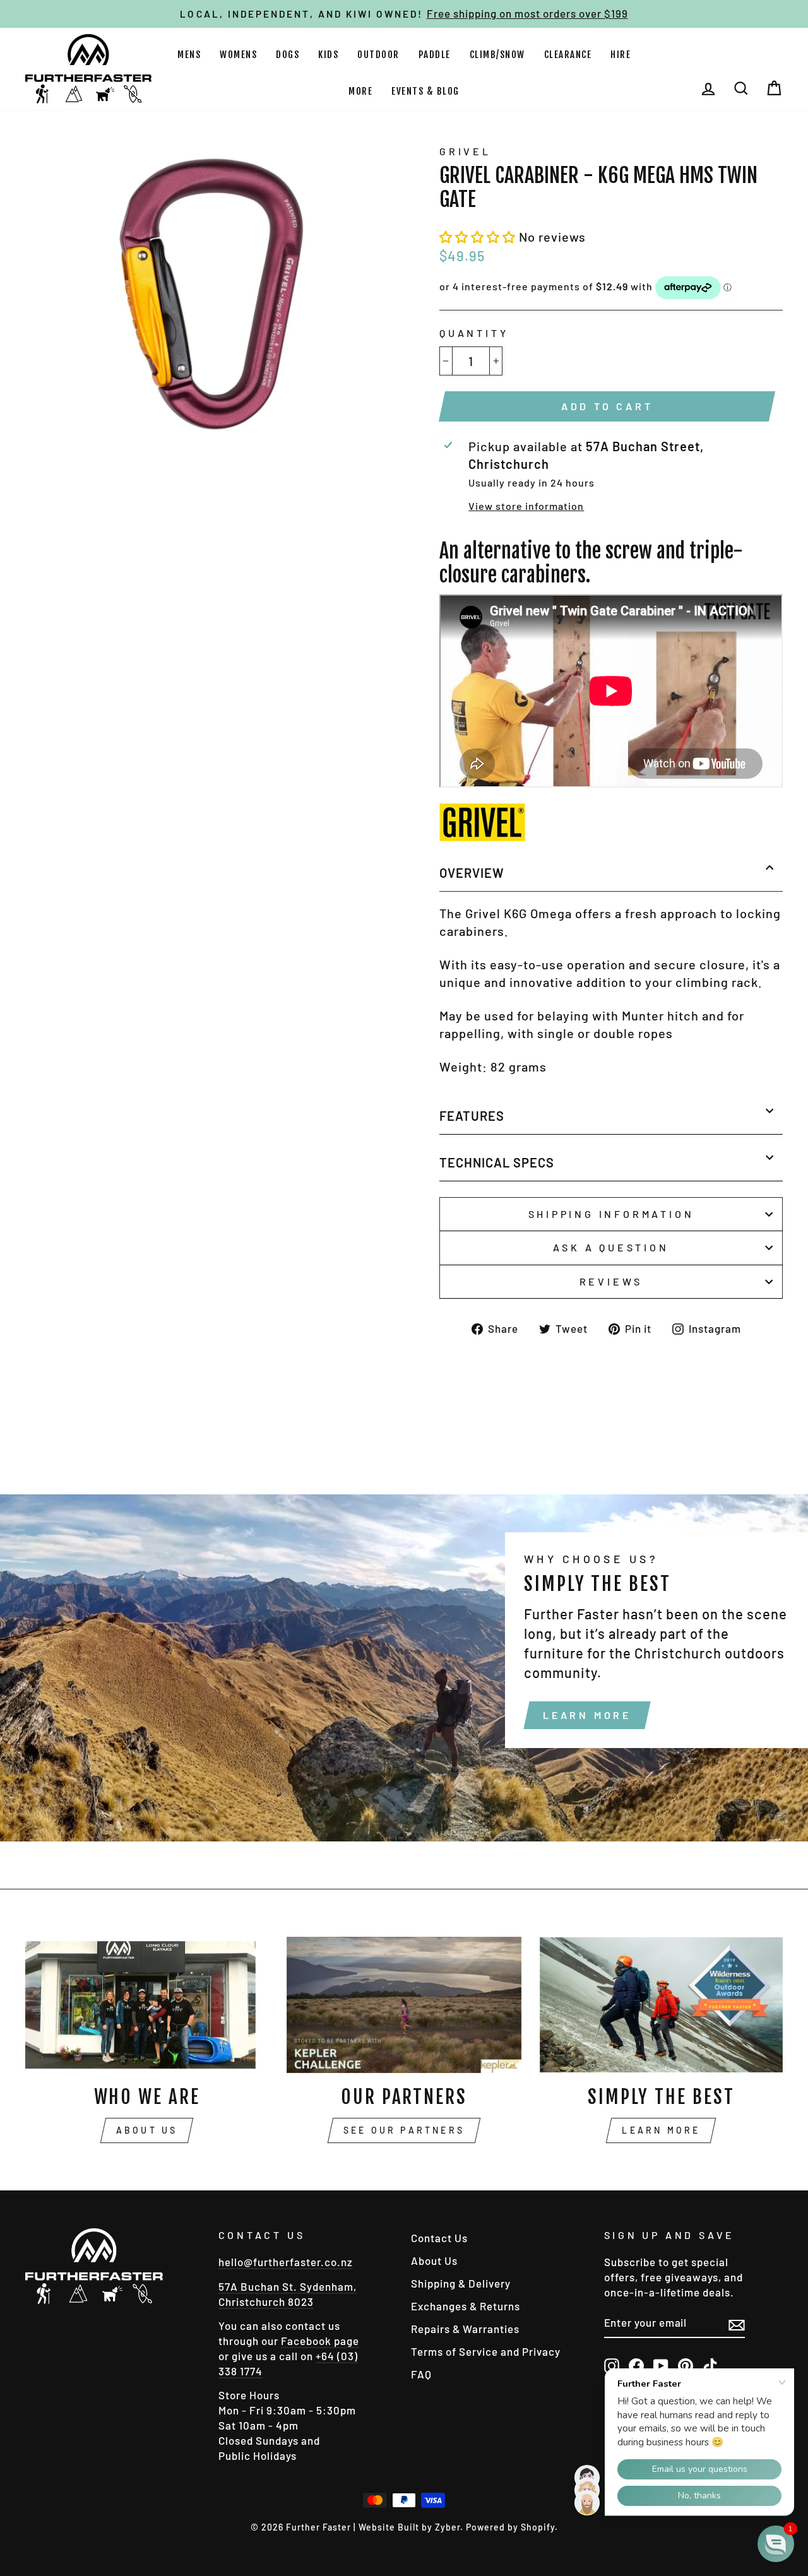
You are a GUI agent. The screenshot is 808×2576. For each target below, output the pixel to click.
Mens (189, 55)
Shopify (538, 2527)
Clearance (568, 55)
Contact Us (439, 2238)
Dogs (288, 55)
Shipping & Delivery (461, 2283)
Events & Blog (425, 91)
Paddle (435, 55)
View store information (526, 506)
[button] (479, 237)
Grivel (465, 151)
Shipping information (611, 1214)
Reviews (611, 1281)
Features (472, 1116)
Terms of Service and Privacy (486, 2351)
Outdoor (378, 55)
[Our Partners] (404, 2005)
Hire (621, 55)
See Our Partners (404, 2130)
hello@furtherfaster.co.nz (286, 2262)
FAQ (421, 2374)
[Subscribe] (737, 2324)
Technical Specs (497, 1162)
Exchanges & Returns (466, 2306)
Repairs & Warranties (465, 2329)
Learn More (587, 1715)
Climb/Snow (497, 55)
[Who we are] (147, 2005)
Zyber (448, 2527)
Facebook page (320, 2341)
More (360, 91)
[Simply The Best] (661, 2005)
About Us (147, 2130)
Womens (238, 55)
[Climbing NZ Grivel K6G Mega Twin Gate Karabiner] (482, 836)
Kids (328, 55)
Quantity (474, 333)
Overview (472, 873)
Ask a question (611, 1247)
